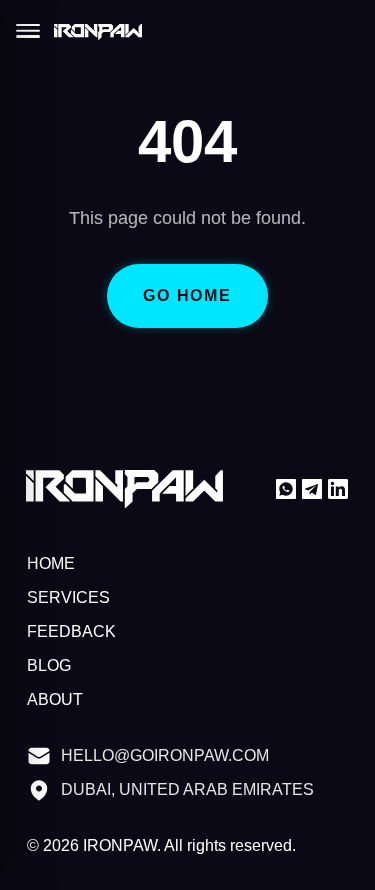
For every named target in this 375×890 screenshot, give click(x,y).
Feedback (68, 632)
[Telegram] (312, 489)
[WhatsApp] (286, 489)
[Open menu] (28, 31)
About (55, 700)
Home (50, 564)
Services (63, 598)
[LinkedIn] (338, 489)
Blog (48, 666)
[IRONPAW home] (98, 32)
